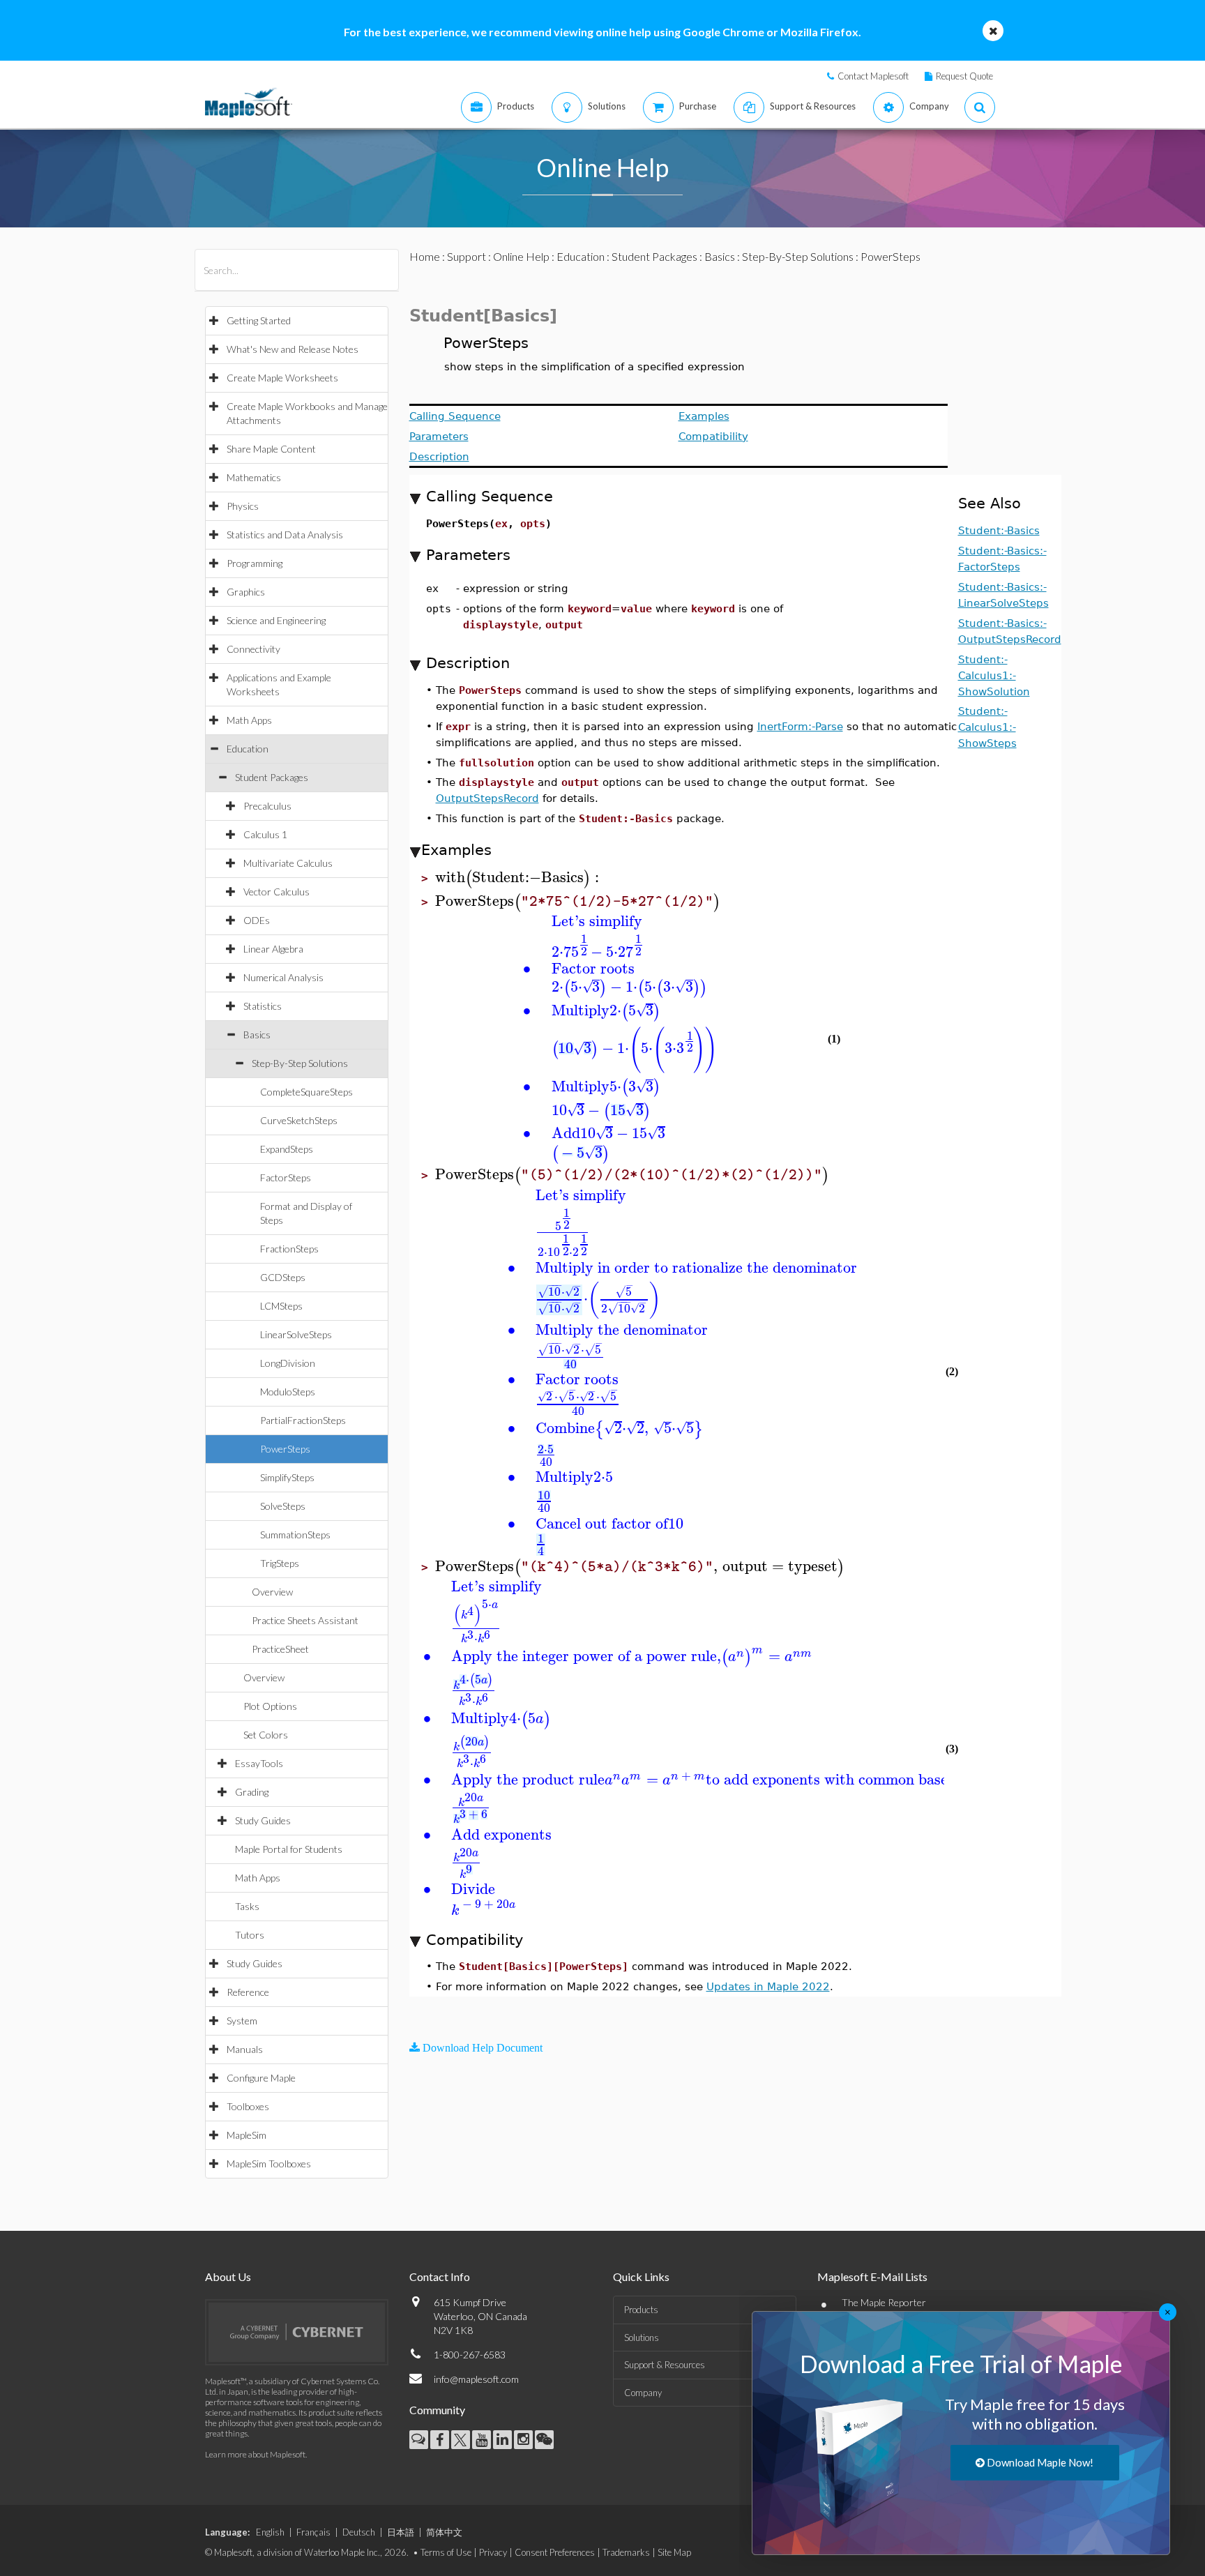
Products (641, 2310)
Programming (255, 563)
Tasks (247, 1906)
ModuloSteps (288, 1392)
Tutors (250, 1935)
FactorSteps (286, 1177)
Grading (252, 1792)
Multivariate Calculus (288, 863)
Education (248, 749)
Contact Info (440, 2276)
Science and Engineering (276, 620)
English (270, 2532)
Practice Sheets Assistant (305, 1620)
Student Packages (272, 777)
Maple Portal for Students (289, 1849)
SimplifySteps (287, 1477)
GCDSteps (283, 1277)
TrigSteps (280, 1563)
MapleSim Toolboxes (269, 2164)
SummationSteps (295, 1535)
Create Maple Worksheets (282, 378)
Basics (257, 1035)
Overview (272, 1592)
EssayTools (259, 1763)
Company (643, 2393)
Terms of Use (446, 2552)
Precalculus (267, 806)
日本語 (401, 2532)
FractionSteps (289, 1249)
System (242, 2021)
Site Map (674, 2552)
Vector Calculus (276, 892)
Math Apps (249, 720)
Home (425, 256)
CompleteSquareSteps (306, 1092)
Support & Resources (665, 2365)
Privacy (493, 2552)
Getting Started (259, 320)
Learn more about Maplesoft (255, 2454)
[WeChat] (544, 2440)
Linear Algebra (273, 949)
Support (467, 256)
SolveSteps (283, 1506)
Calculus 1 (265, 834)
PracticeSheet (280, 1649)
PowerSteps (285, 1449)
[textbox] (519, 878)
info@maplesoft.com (476, 2379)
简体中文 (444, 2532)
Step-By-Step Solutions (300, 1063)
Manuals (245, 2049)
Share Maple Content (271, 449)
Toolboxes (248, 2106)
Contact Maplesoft (873, 76)
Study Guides (263, 1820)
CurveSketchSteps (299, 1120)
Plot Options (270, 1706)
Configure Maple (261, 2078)
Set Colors (266, 1735)
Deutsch (359, 2532)
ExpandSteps (287, 1149)
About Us (228, 2276)
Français (313, 2532)
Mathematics (254, 477)
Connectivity (253, 649)
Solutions (642, 2338)
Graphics (246, 592)
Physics (243, 506)
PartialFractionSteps (303, 1420)
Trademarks (626, 2552)
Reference (248, 1992)
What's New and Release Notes (293, 349)
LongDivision (288, 1363)
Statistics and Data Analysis (285, 535)
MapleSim (247, 2135)
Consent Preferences (555, 2552)
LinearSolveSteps (296, 1334)
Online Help (521, 256)
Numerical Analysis (283, 977)
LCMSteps (281, 1306)
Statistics (263, 1006)
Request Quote (964, 76)
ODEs (257, 920)
